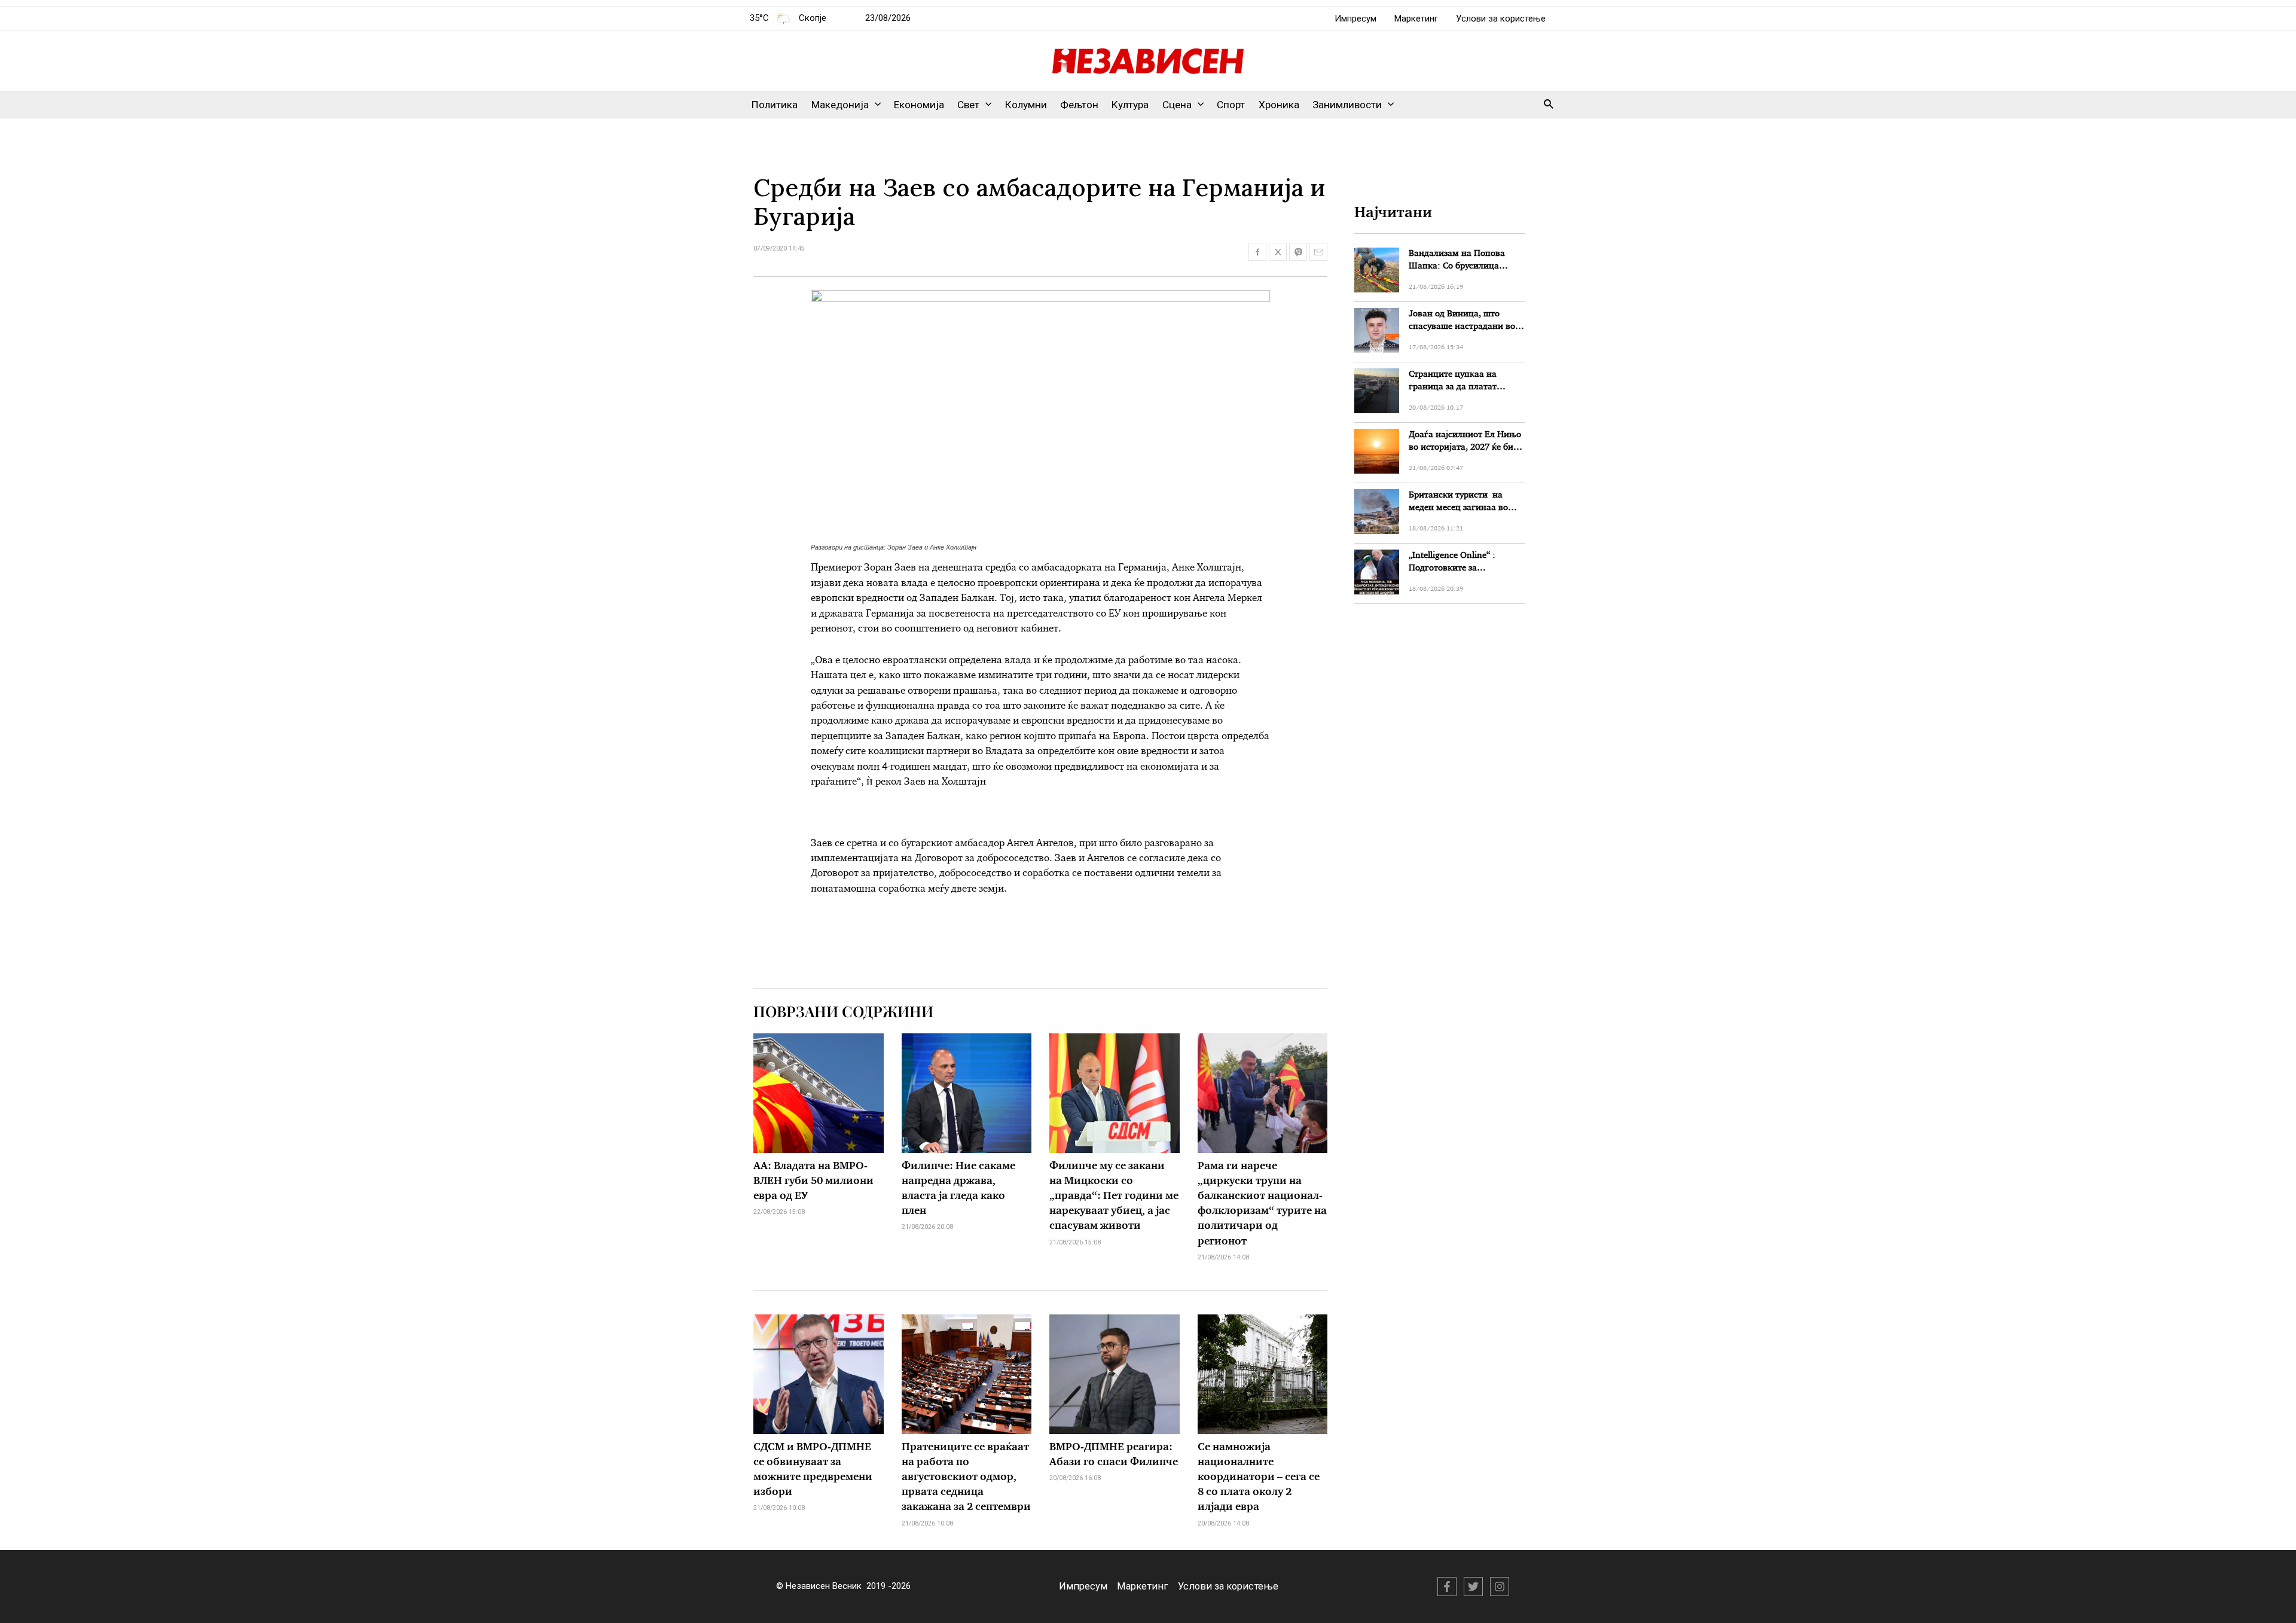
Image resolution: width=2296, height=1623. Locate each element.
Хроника (1279, 105)
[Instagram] (1500, 1587)
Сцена (1177, 105)
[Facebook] (1447, 1587)
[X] (1473, 1587)
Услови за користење (1501, 19)
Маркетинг (1416, 19)
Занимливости (1347, 105)
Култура (1130, 105)
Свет (968, 105)
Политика (775, 105)
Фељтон (1079, 105)
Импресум (1355, 19)
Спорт (1231, 105)
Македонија (840, 105)
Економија (919, 105)
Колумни (1026, 105)
